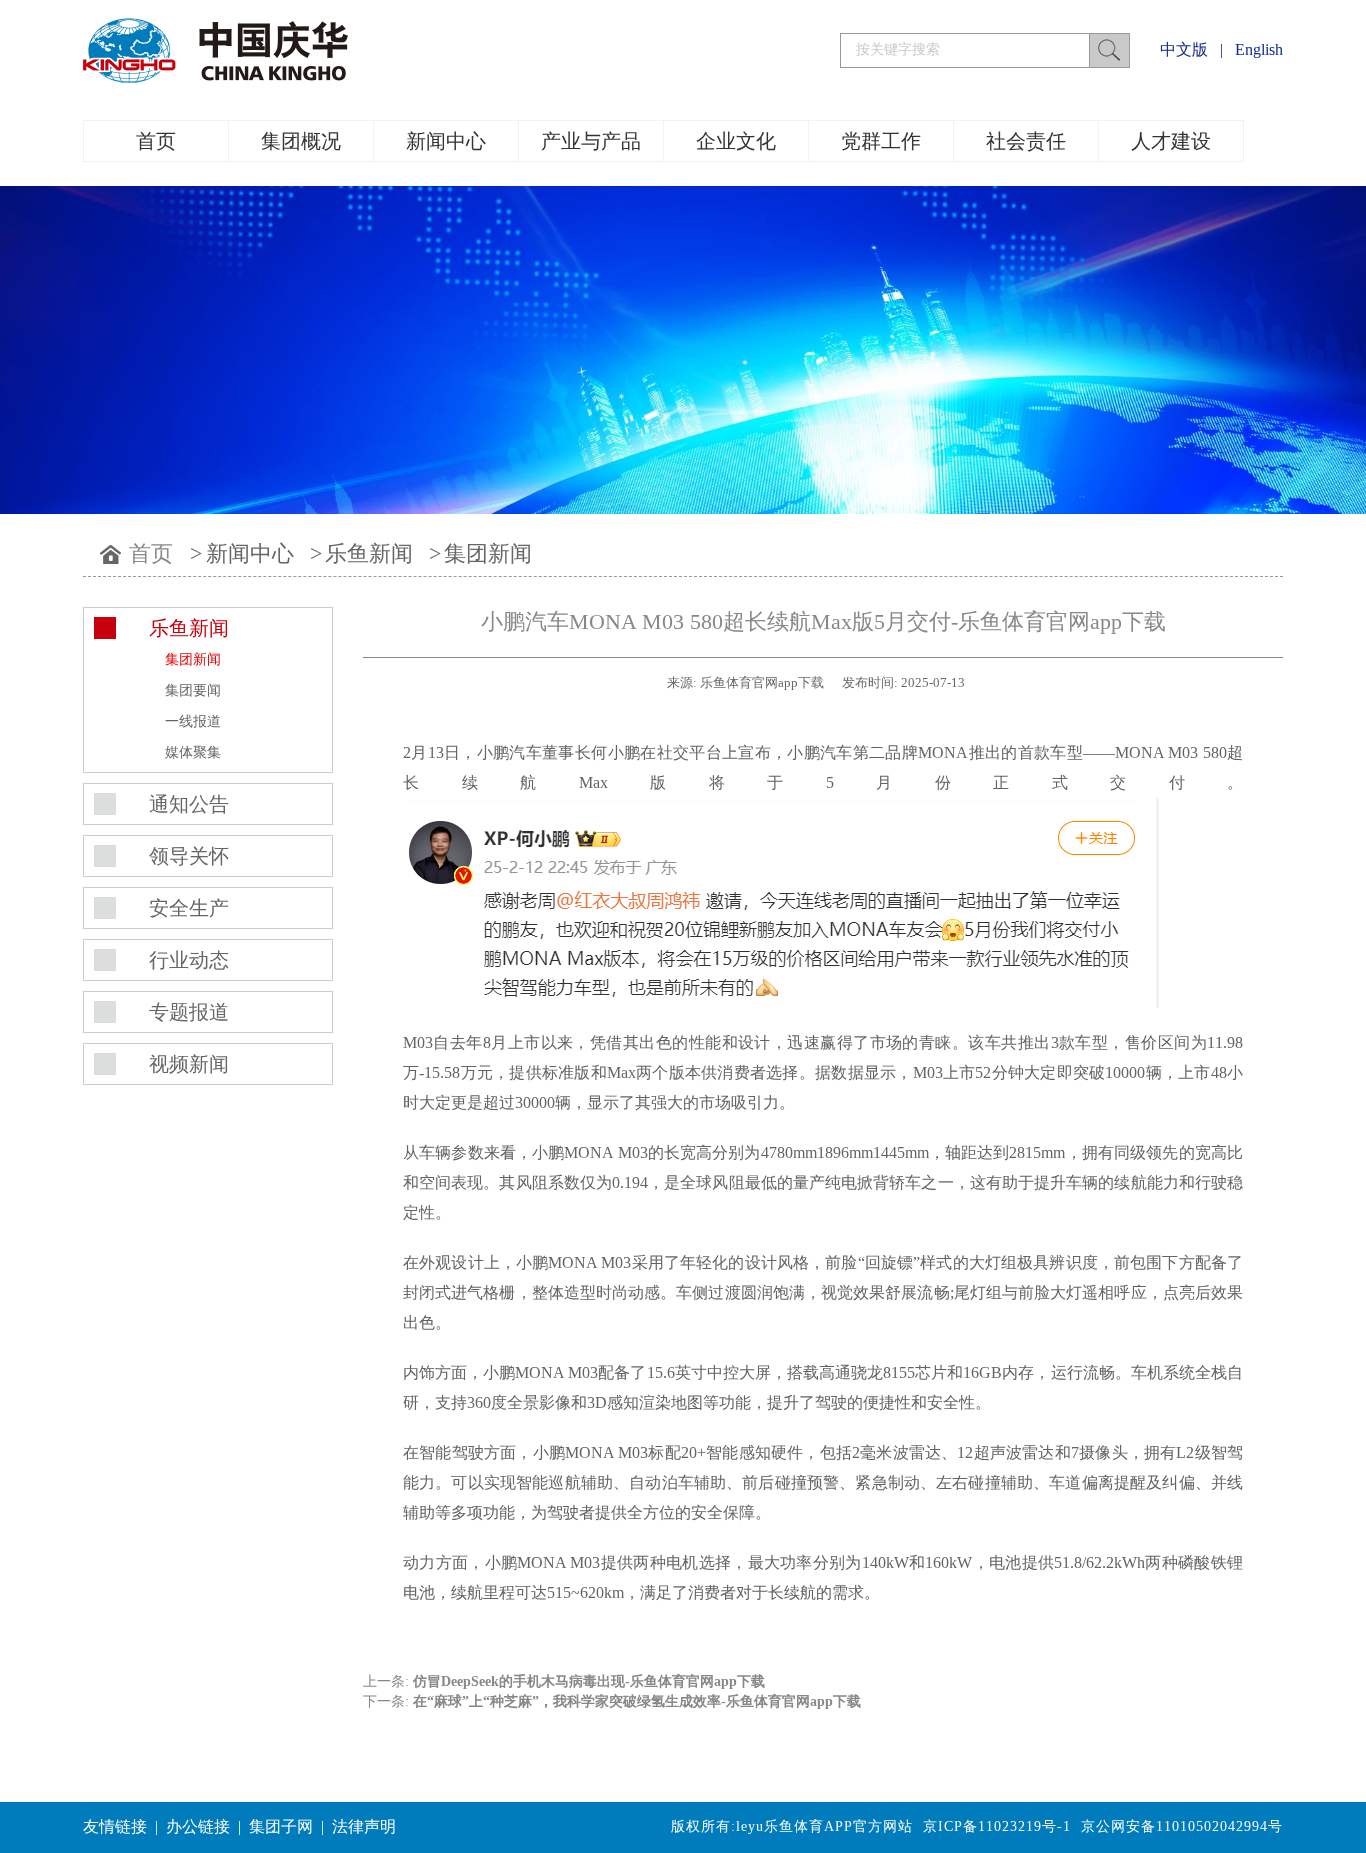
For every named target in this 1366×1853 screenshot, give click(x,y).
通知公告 (189, 804)
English (1259, 49)
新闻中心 (446, 141)
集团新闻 (488, 553)
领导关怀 (189, 856)
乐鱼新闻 (369, 553)
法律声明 (364, 1826)
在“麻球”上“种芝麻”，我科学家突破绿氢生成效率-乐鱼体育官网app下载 (637, 1701)
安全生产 (189, 908)
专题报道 (189, 1012)
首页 (156, 141)
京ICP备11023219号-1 (997, 1826)
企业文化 (736, 141)
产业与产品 (591, 141)
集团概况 (301, 141)
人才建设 (1171, 141)
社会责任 (1026, 141)
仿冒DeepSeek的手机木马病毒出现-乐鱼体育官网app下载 (589, 1681)
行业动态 (189, 960)
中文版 (1184, 49)
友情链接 (115, 1826)
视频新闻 (189, 1064)
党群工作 (881, 141)
